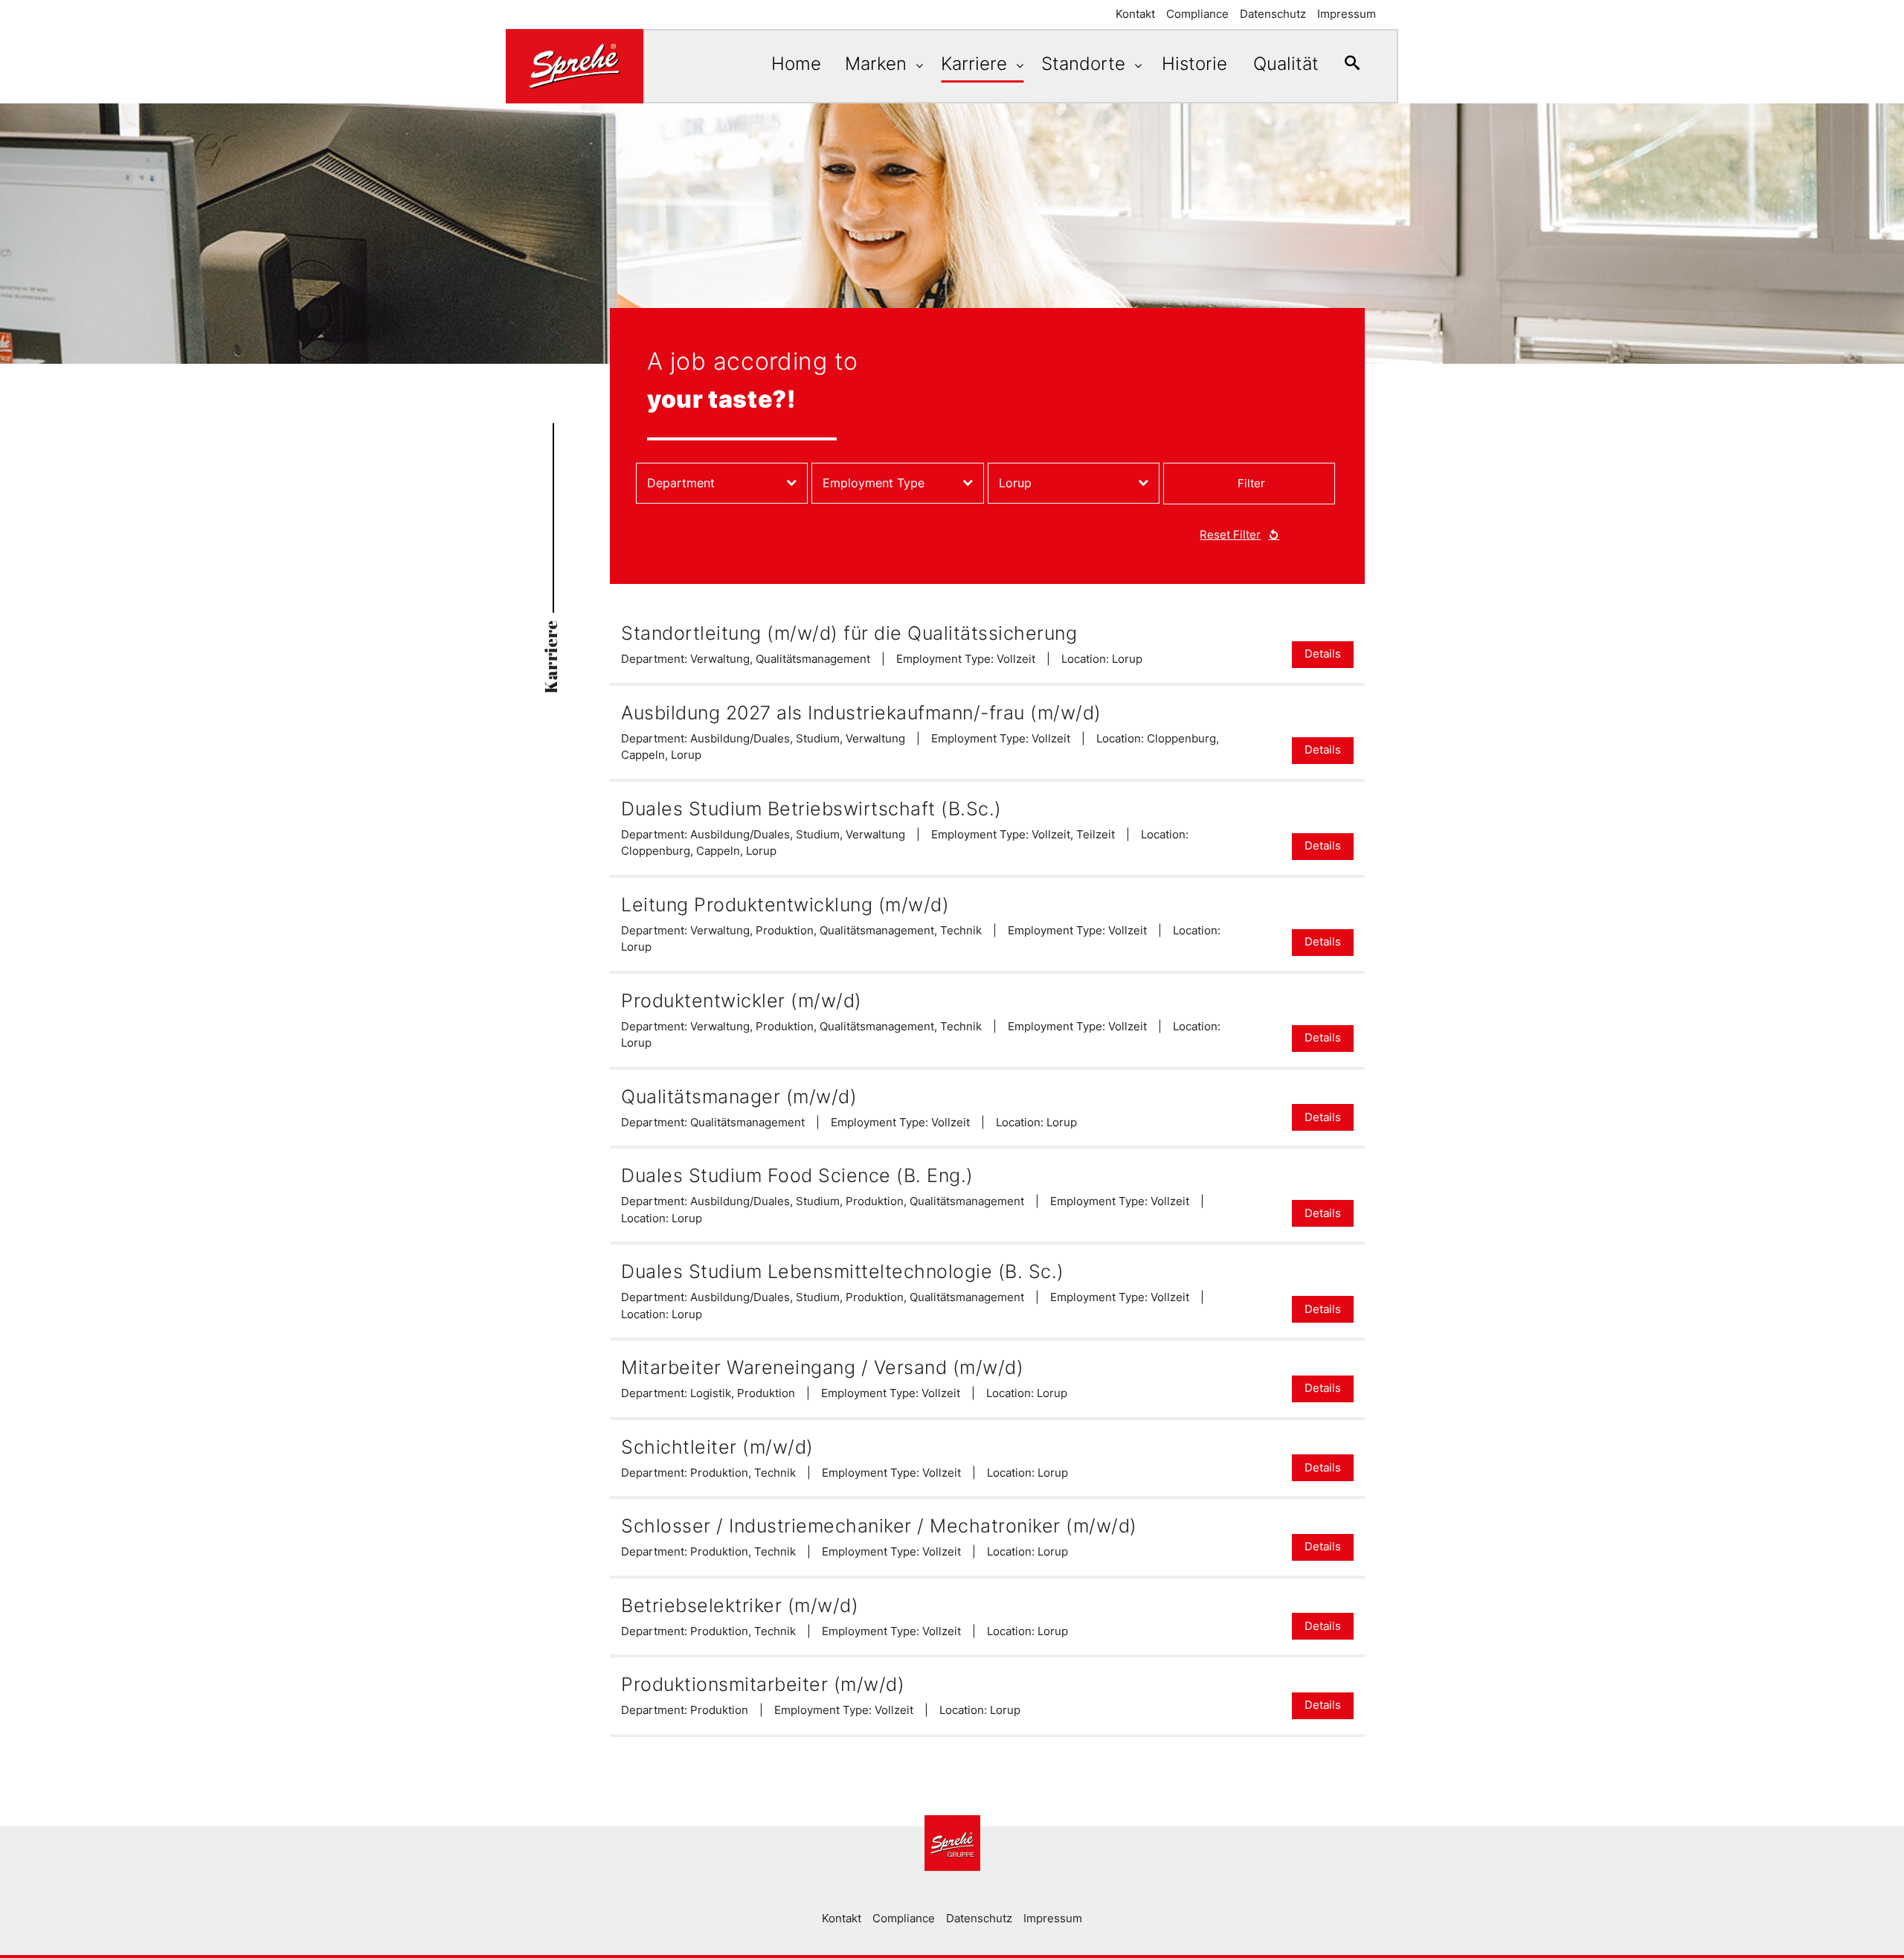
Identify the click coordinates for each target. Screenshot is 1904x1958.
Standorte (1086, 64)
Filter (1251, 483)
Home (796, 64)
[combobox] (722, 483)
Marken (878, 64)
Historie (1194, 64)
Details (1323, 654)
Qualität (1286, 64)
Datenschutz (1273, 14)
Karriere (977, 64)
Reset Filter (1230, 535)
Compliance (1197, 14)
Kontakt (1135, 14)
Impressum (1347, 14)
